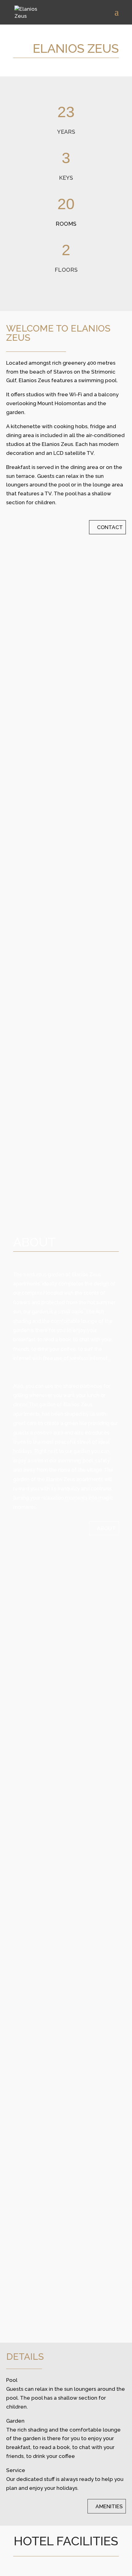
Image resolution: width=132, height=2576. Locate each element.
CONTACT (110, 527)
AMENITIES (109, 2507)
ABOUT (106, 1528)
